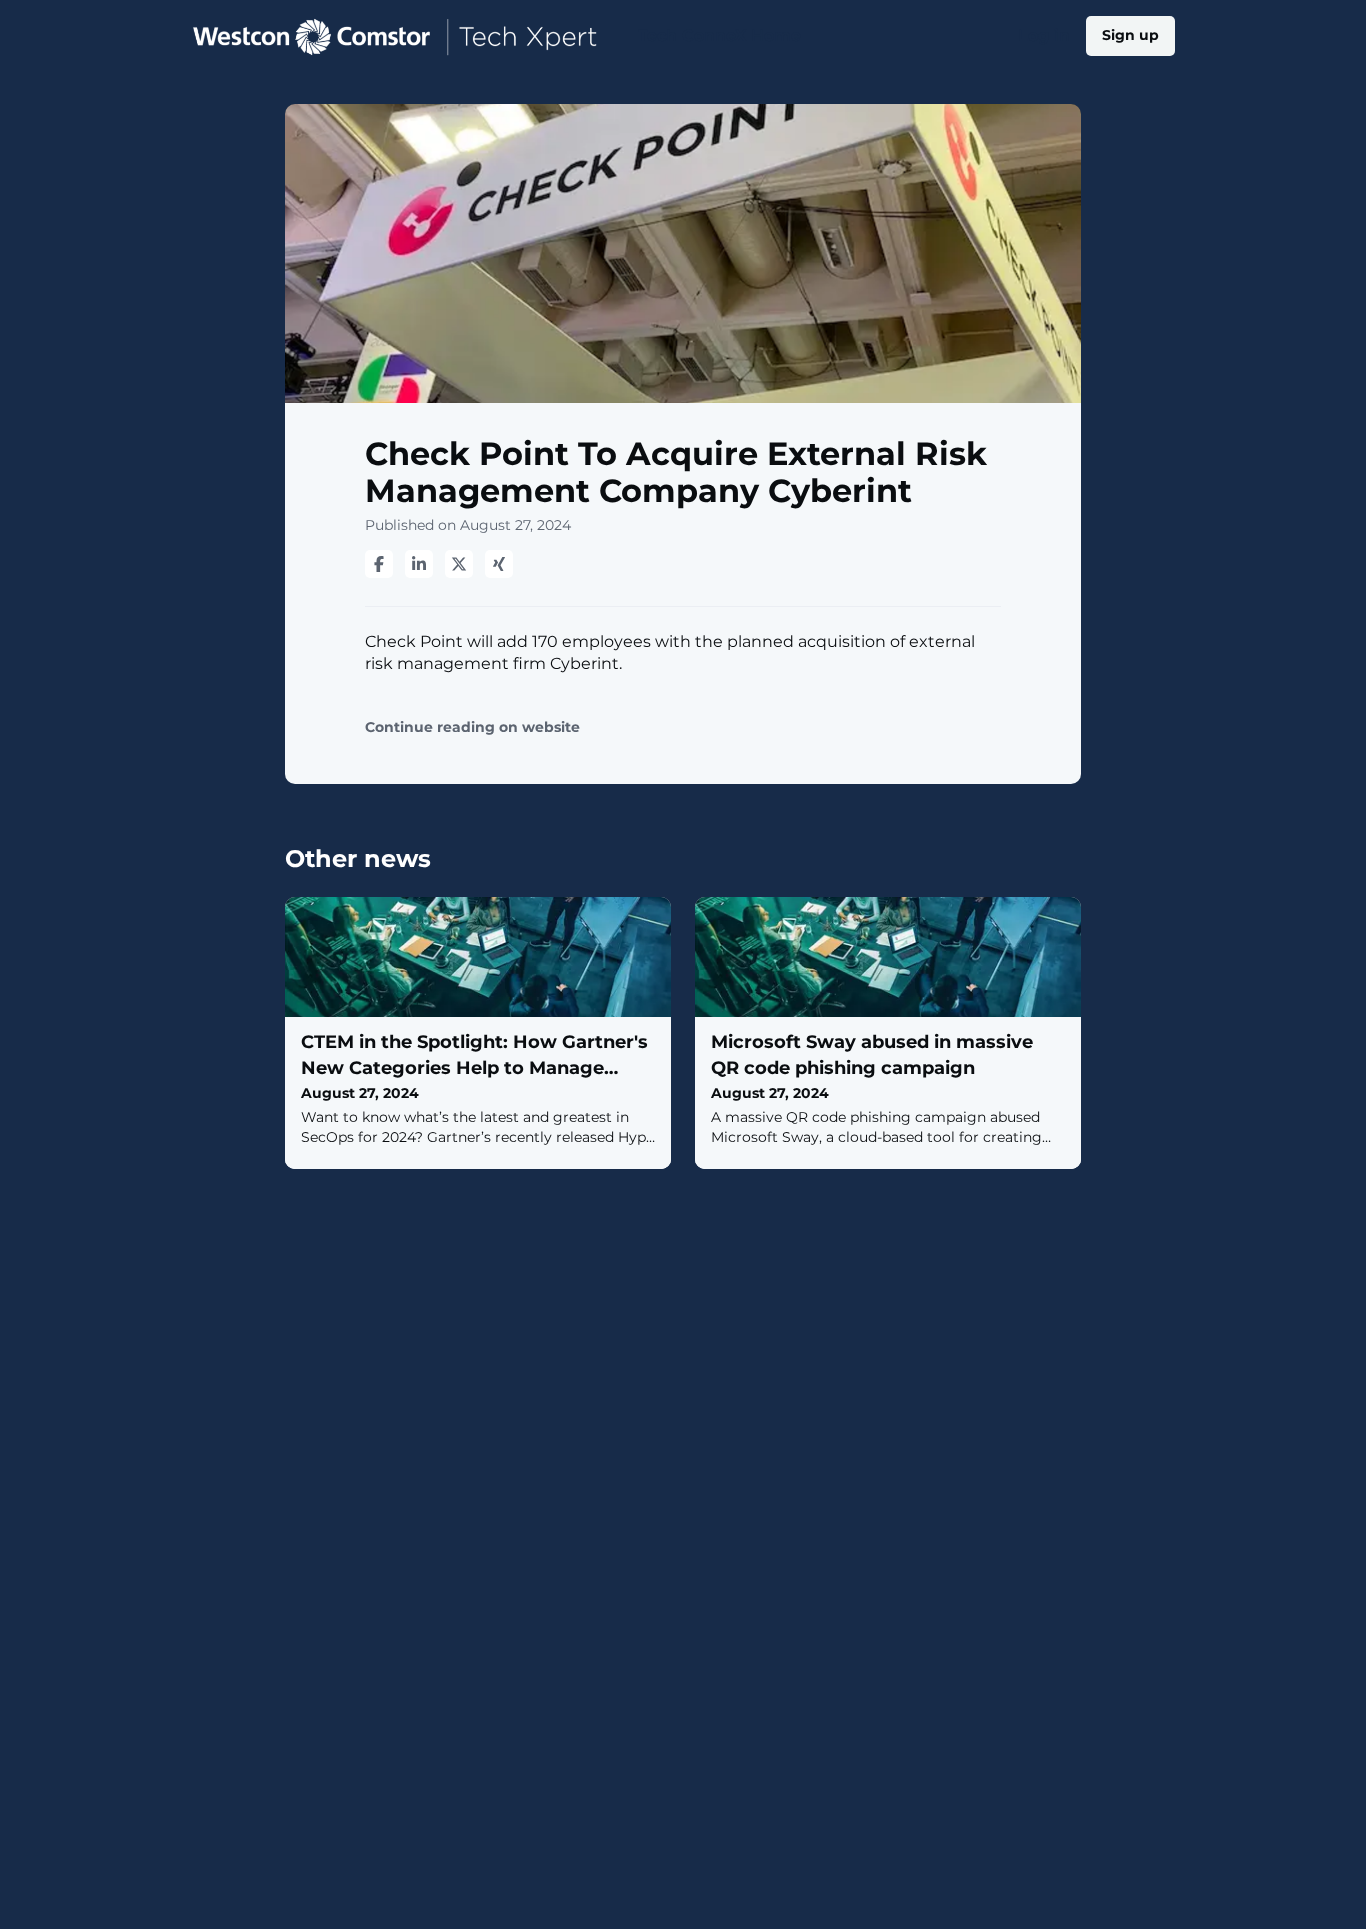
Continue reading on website (472, 727)
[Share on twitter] (459, 564)
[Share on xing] (499, 564)
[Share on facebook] (379, 564)
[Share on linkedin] (419, 564)
